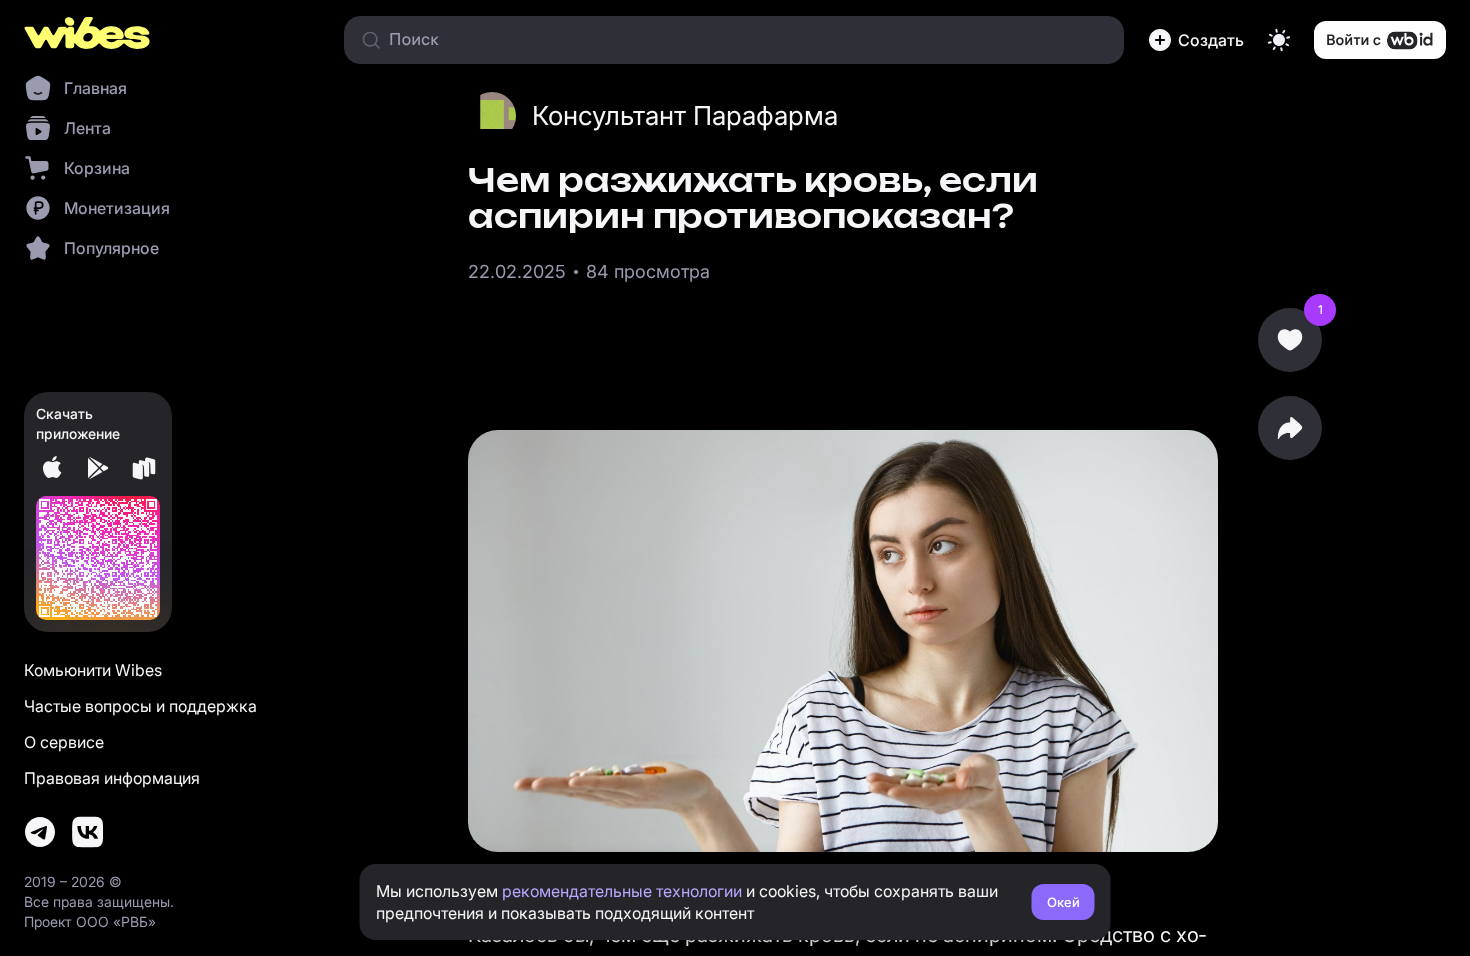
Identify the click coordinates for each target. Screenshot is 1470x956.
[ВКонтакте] (88, 832)
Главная (95, 88)
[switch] (1279, 40)
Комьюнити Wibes (93, 670)
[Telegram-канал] (40, 832)
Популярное (111, 248)
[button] (1196, 40)
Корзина (97, 168)
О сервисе (64, 742)
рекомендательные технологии (622, 891)
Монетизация (117, 208)
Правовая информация (112, 778)
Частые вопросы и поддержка (140, 706)
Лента (87, 128)
